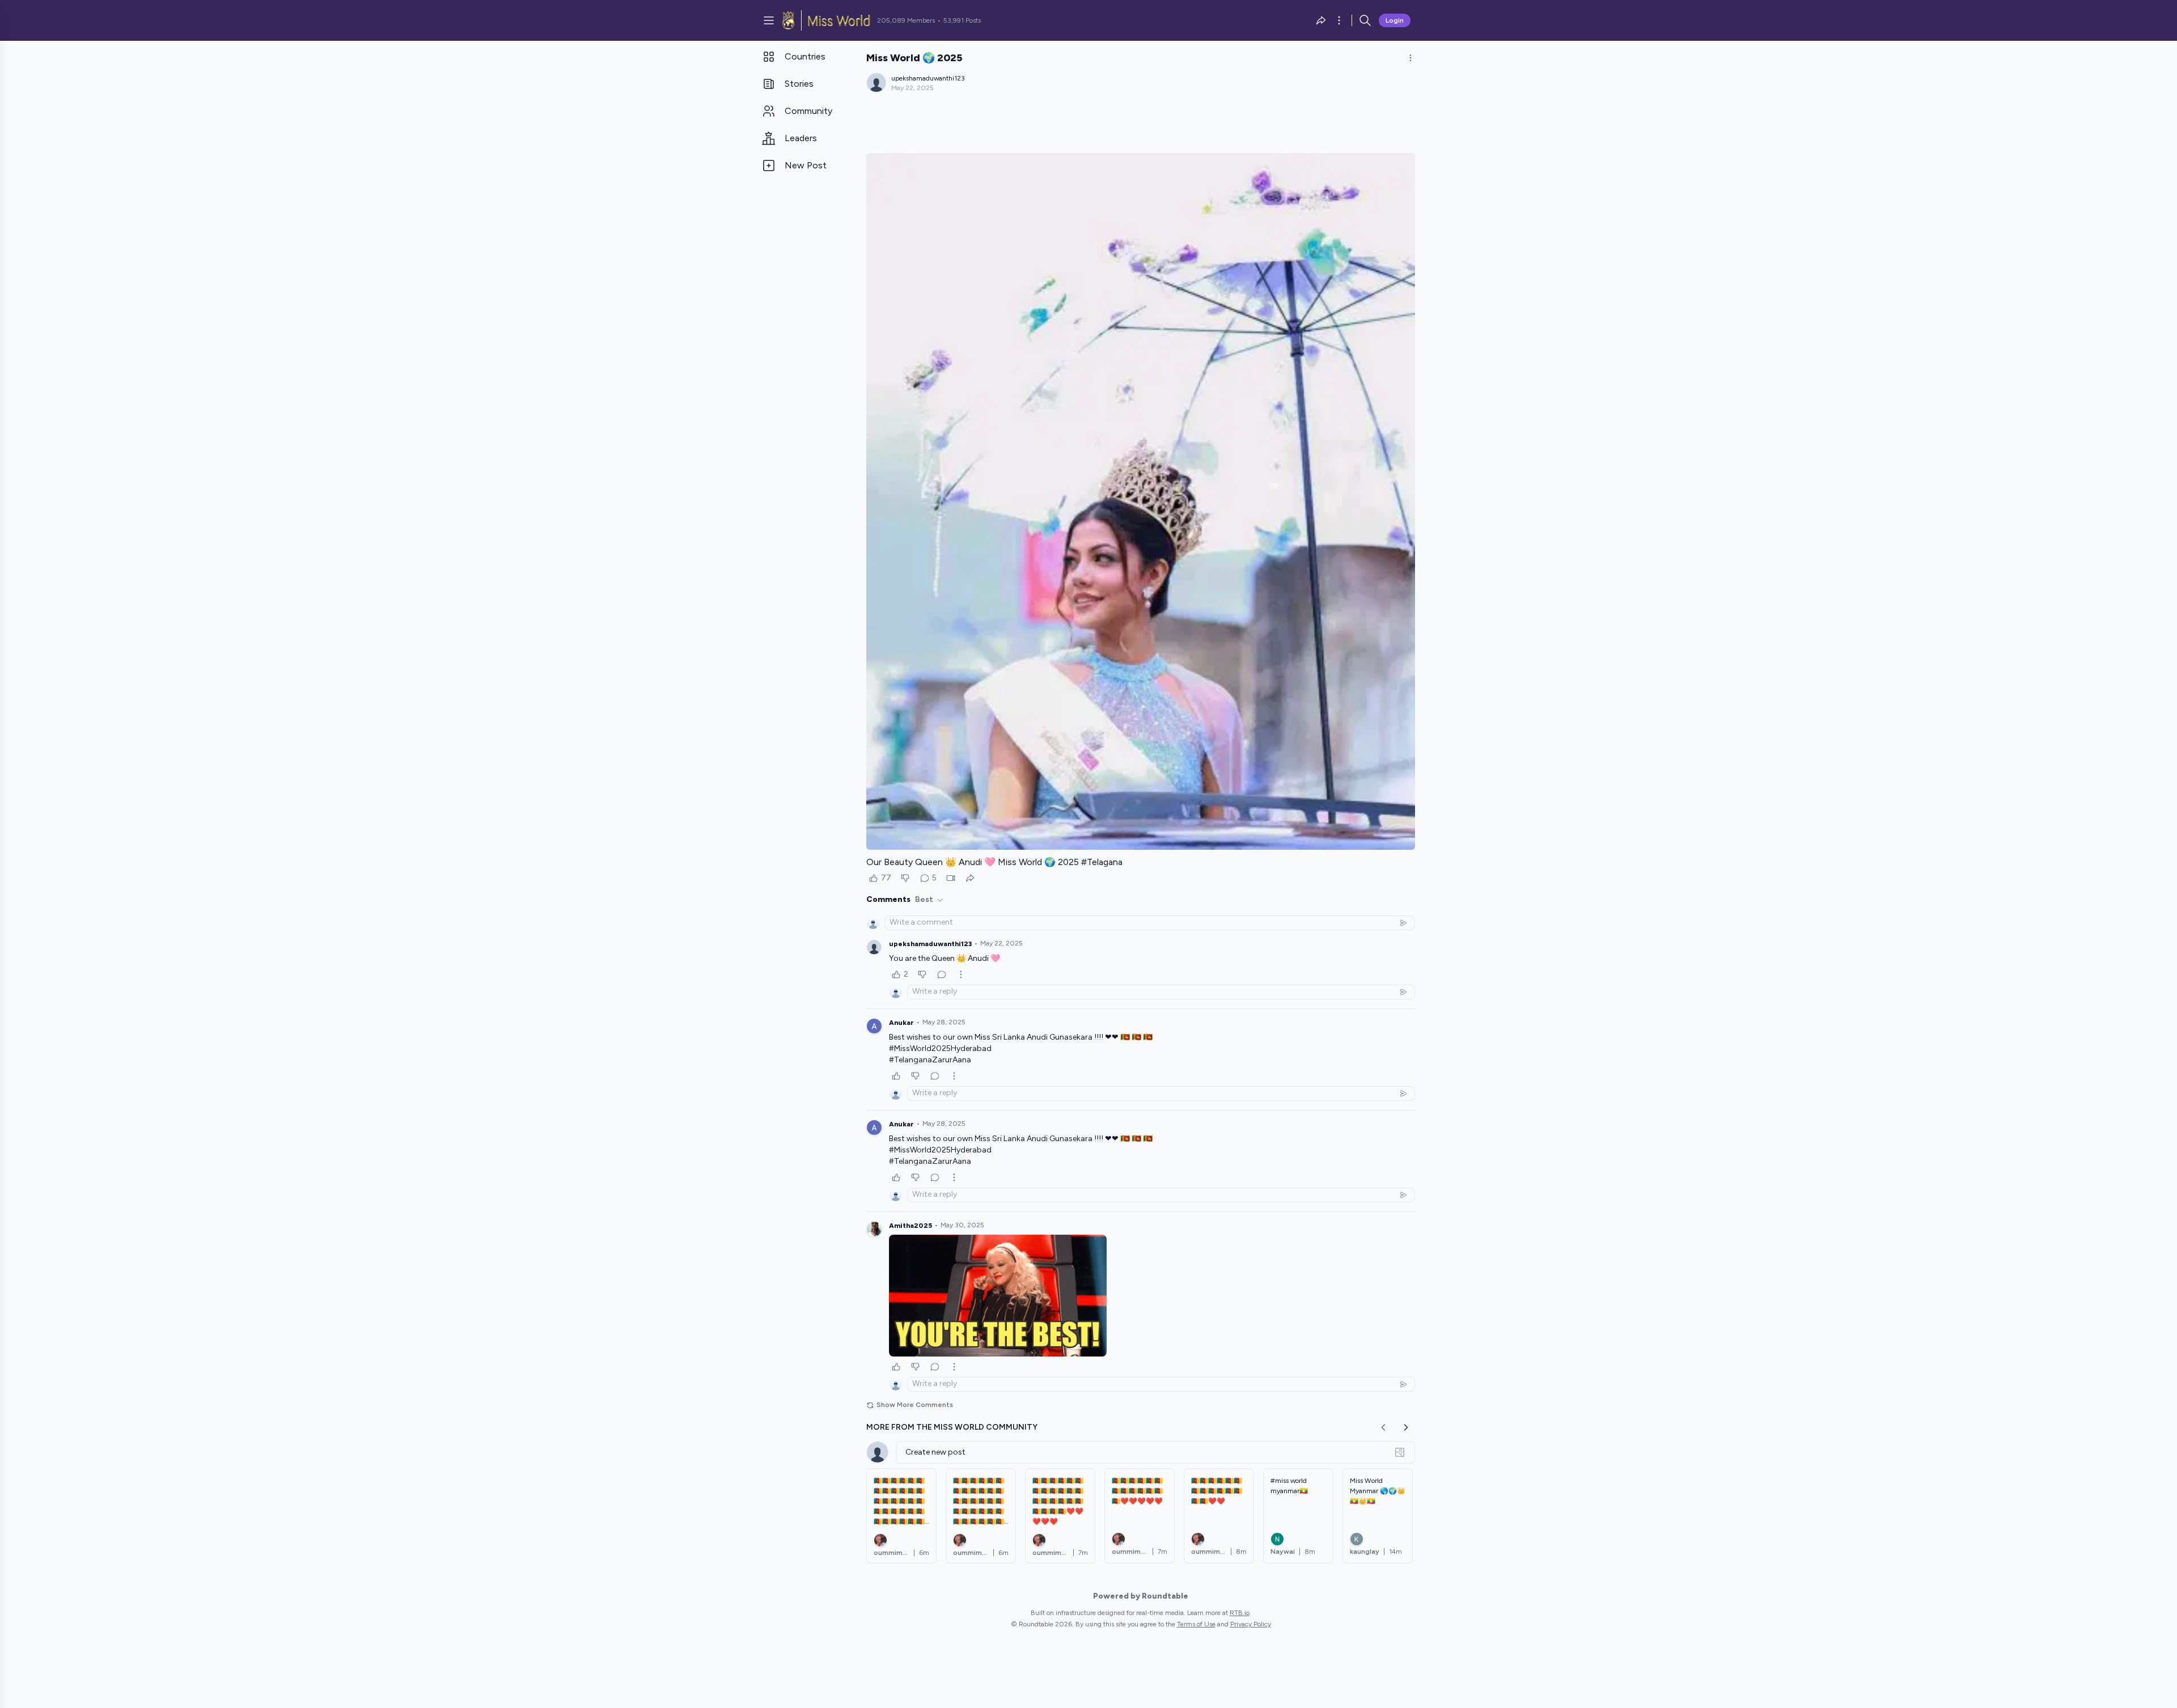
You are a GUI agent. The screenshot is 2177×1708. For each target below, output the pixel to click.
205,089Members (906, 20)
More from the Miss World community (952, 1427)
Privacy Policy (1251, 1624)
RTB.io (1240, 1613)
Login (1395, 20)
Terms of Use (1196, 1624)
